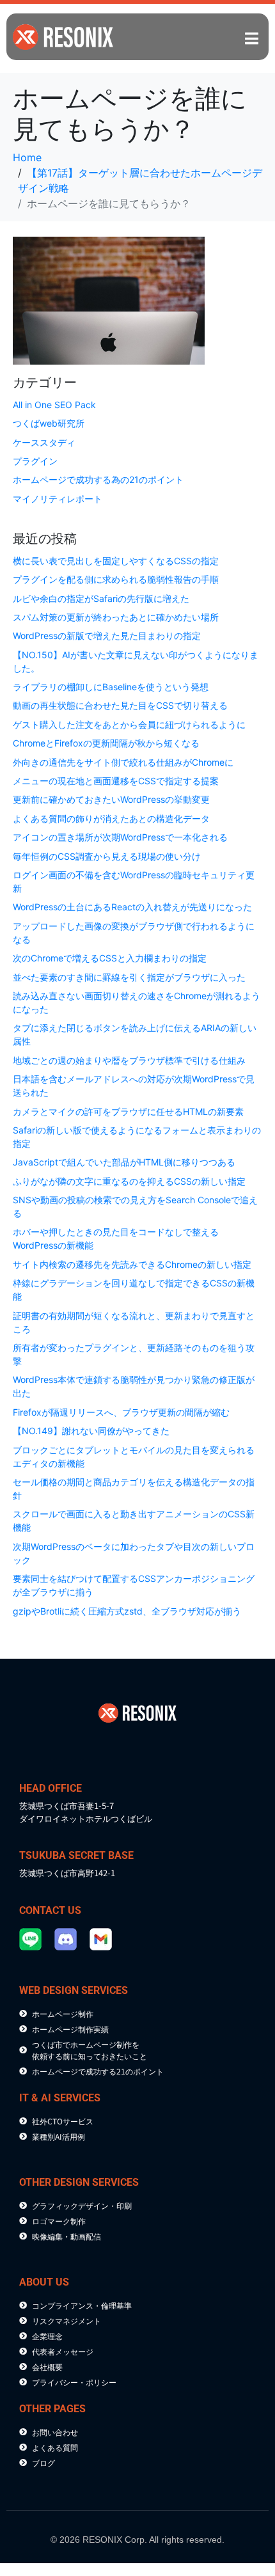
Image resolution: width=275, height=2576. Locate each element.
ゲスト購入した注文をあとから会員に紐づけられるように (129, 724)
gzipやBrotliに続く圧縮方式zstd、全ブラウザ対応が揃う (127, 1611)
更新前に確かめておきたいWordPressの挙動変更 (111, 799)
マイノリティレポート (58, 499)
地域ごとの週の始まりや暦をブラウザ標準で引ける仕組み (129, 1060)
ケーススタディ (44, 442)
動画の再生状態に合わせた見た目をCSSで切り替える (120, 705)
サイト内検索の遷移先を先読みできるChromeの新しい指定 (132, 1264)
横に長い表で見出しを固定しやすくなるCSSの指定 (116, 561)
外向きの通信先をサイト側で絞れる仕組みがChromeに (123, 762)
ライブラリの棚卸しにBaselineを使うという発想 (111, 687)
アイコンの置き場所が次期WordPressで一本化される (120, 837)
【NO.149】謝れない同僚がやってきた (91, 1431)
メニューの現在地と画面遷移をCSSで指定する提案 (116, 781)
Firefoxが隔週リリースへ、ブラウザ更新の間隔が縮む (121, 1412)
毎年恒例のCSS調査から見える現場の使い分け (107, 856)
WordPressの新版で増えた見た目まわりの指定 (107, 636)
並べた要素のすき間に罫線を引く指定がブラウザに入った (129, 977)
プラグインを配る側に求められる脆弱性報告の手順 (116, 579)
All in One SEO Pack (54, 405)
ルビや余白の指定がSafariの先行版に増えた (101, 598)
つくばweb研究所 (49, 423)
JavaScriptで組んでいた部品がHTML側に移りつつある (124, 1162)
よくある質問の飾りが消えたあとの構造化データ (111, 818)
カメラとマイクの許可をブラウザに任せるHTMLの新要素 (128, 1111)
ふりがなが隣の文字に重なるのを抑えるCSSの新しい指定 (129, 1181)
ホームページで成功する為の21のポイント (98, 479)
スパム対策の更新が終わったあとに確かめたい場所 (116, 617)
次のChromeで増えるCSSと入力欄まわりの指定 (110, 958)
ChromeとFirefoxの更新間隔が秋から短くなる (106, 743)
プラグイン (35, 461)
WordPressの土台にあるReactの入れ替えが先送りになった (132, 907)
